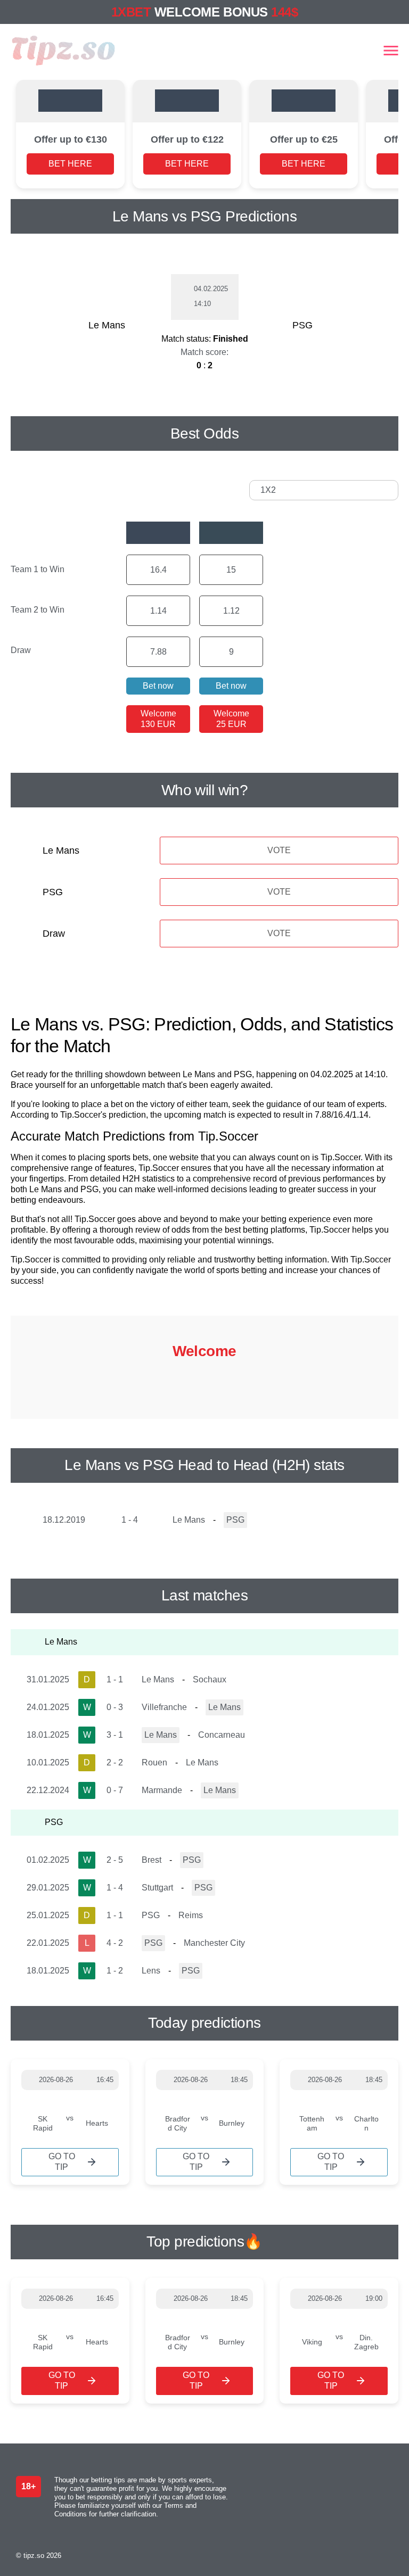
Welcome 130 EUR (158, 719)
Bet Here (70, 164)
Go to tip (62, 2162)
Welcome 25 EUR (231, 719)
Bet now (158, 686)
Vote (279, 850)
